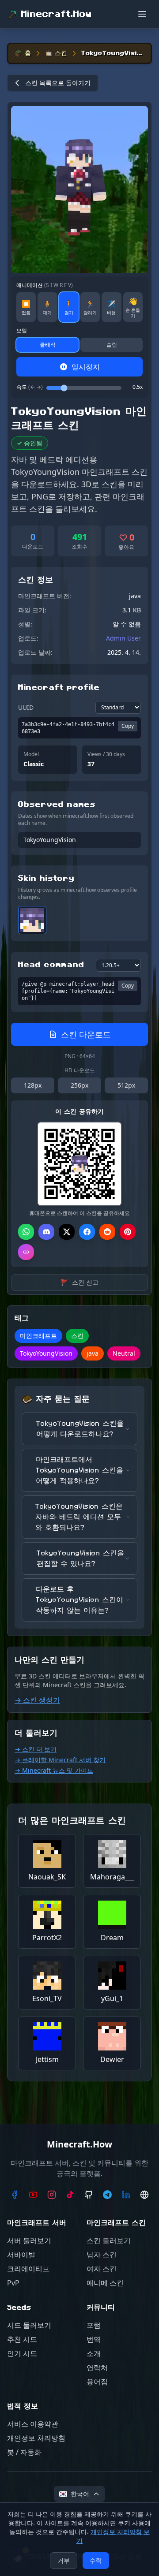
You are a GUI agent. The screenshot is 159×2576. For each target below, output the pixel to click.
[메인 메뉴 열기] (142, 14)
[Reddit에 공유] (107, 1232)
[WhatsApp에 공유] (26, 1232)
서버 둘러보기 (29, 2240)
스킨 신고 (80, 1282)
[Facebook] (15, 2195)
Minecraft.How (57, 14)
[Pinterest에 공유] (128, 1232)
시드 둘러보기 (29, 2325)
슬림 (112, 345)
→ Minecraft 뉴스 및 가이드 (54, 1770)
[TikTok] (70, 2195)
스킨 (61, 53)
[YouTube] (33, 2195)
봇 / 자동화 (24, 2452)
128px (33, 1085)
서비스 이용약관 (33, 2424)
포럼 (94, 2325)
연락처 (97, 2367)
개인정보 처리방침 (36, 2438)
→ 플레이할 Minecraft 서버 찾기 (60, 1760)
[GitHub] (89, 2195)
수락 (96, 2560)
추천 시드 (22, 2339)
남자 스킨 (102, 2255)
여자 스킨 (102, 2269)
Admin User (123, 638)
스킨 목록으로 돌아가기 (58, 83)
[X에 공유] (67, 1232)
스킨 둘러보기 (109, 2240)
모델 (22, 331)
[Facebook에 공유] (87, 1232)
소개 (94, 2353)
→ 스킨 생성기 (37, 1700)
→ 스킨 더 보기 (36, 1749)
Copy (128, 726)
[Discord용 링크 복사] (46, 1232)
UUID (26, 707)
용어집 (97, 2382)
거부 (64, 2560)
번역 (94, 2339)
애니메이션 (45, 285)
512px (126, 1085)
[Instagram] (52, 2195)
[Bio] (144, 2195)
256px (79, 1085)
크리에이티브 (28, 2269)
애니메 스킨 (105, 2283)
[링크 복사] (26, 1252)
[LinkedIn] (126, 2195)
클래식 (48, 345)
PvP (13, 2283)
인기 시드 (22, 2353)
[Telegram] (107, 2195)
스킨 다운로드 (86, 1034)
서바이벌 (21, 2255)
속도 (30, 387)
